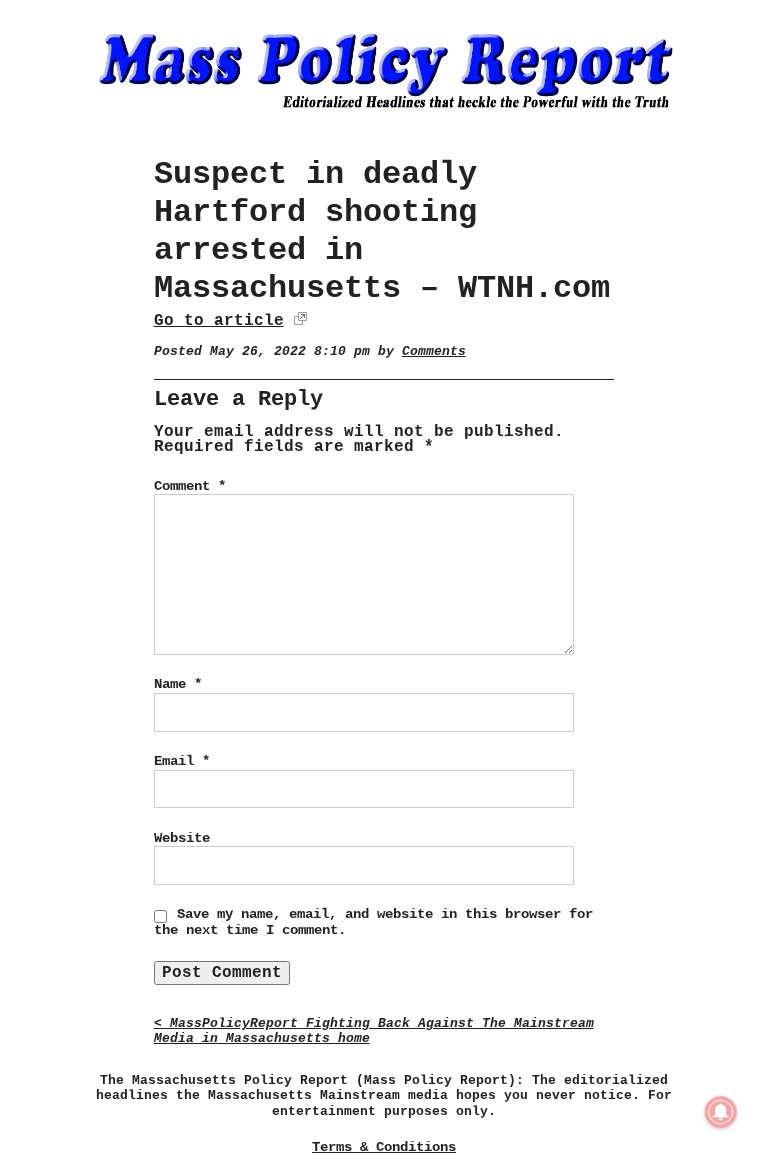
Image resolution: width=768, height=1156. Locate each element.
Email (182, 761)
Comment (190, 486)
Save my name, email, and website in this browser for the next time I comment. (373, 922)
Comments (434, 351)
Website (182, 838)
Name (178, 684)
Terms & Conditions (384, 1147)
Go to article (219, 321)
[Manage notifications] (721, 1112)
